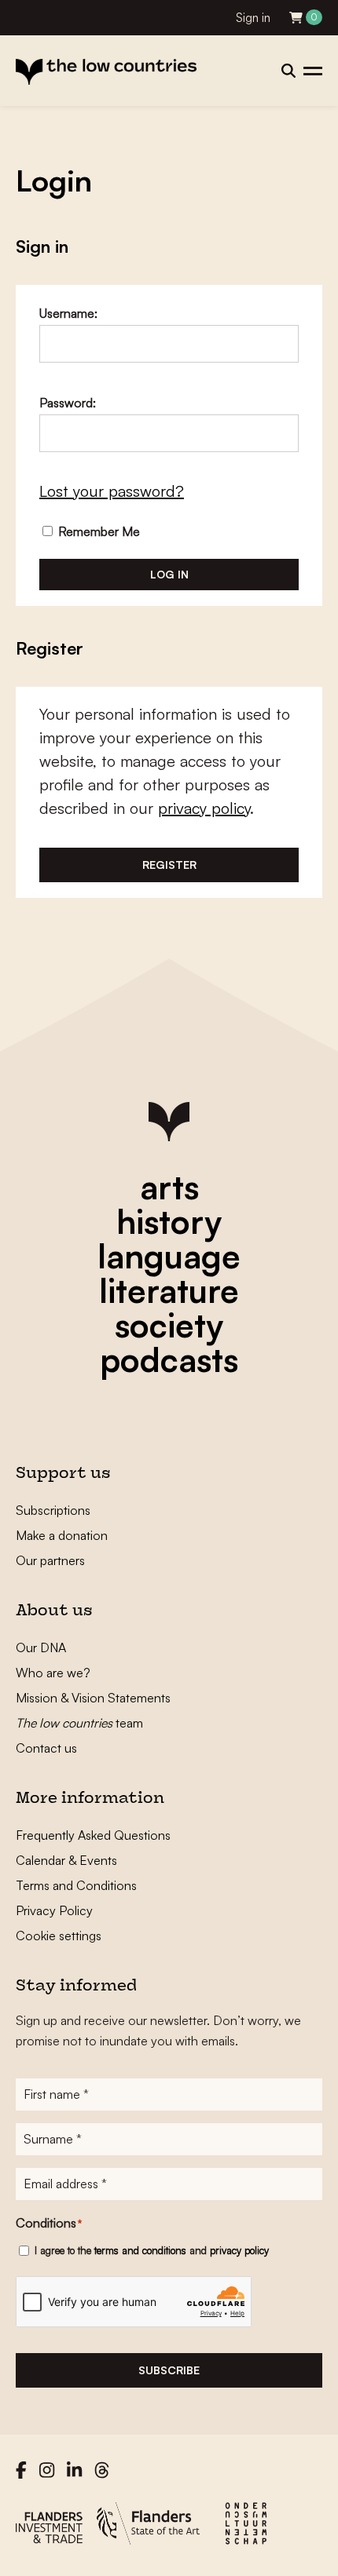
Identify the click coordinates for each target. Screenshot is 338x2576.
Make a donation (62, 1535)
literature (169, 1290)
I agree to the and (152, 2250)
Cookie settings (59, 1936)
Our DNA (41, 1647)
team (79, 1723)
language (169, 1256)
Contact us (46, 1748)
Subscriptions (53, 1510)
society (169, 1325)
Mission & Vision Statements (93, 1698)
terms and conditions (140, 2250)
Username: (68, 313)
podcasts (169, 1359)
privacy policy (204, 808)
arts (169, 1187)
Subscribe (169, 2370)
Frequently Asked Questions (93, 1835)
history (169, 1221)
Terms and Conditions (76, 1885)
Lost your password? (112, 491)
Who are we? (53, 1673)
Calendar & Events (66, 1860)
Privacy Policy (54, 1910)
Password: (68, 403)
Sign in (253, 18)
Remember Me (97, 531)
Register (169, 865)
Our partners (50, 1560)
